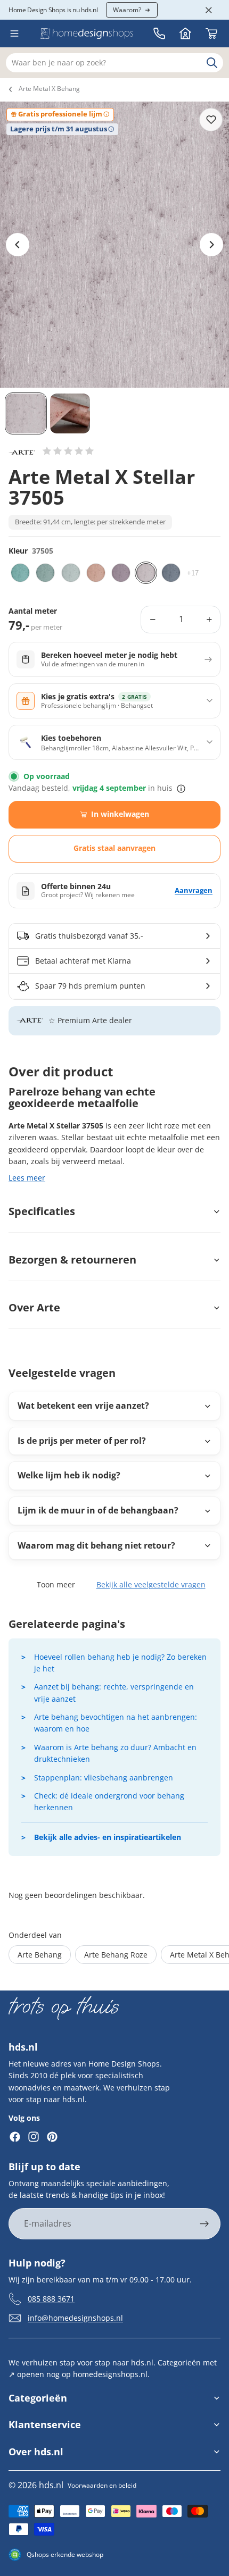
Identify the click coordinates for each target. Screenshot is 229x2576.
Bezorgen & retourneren (72, 1260)
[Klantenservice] (159, 34)
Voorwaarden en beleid (102, 2485)
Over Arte (34, 1307)
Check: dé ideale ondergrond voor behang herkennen (109, 1801)
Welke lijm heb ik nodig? (69, 1475)
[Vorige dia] (18, 245)
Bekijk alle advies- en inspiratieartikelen (108, 1837)
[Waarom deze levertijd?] (181, 789)
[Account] (185, 34)
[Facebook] (15, 2137)
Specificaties (42, 1211)
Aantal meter (33, 611)
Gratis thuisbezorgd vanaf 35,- (89, 936)
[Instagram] (34, 2137)
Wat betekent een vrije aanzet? (83, 1406)
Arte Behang (40, 1955)
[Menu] (14, 34)
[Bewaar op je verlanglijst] (211, 120)
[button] (68, 451)
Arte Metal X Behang (49, 89)
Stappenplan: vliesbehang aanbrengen (104, 1778)
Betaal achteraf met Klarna (83, 961)
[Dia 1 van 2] (26, 413)
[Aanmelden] (205, 2224)
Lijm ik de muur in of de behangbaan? (98, 1510)
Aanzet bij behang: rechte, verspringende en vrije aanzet (114, 1692)
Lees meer (27, 1178)
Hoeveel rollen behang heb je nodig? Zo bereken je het (120, 1663)
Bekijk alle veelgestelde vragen (151, 1584)
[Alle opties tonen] (193, 573)
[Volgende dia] (211, 245)
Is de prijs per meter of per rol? (82, 1441)
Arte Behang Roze (116, 1955)
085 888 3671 (51, 2298)
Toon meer (56, 1584)
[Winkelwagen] (211, 34)
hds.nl (51, 2485)
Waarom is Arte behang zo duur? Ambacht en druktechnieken (115, 1753)
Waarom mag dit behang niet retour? (96, 1545)
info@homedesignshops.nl (75, 2317)
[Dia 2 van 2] (70, 413)
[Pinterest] (52, 2137)
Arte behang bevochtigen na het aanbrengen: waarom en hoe (116, 1723)
